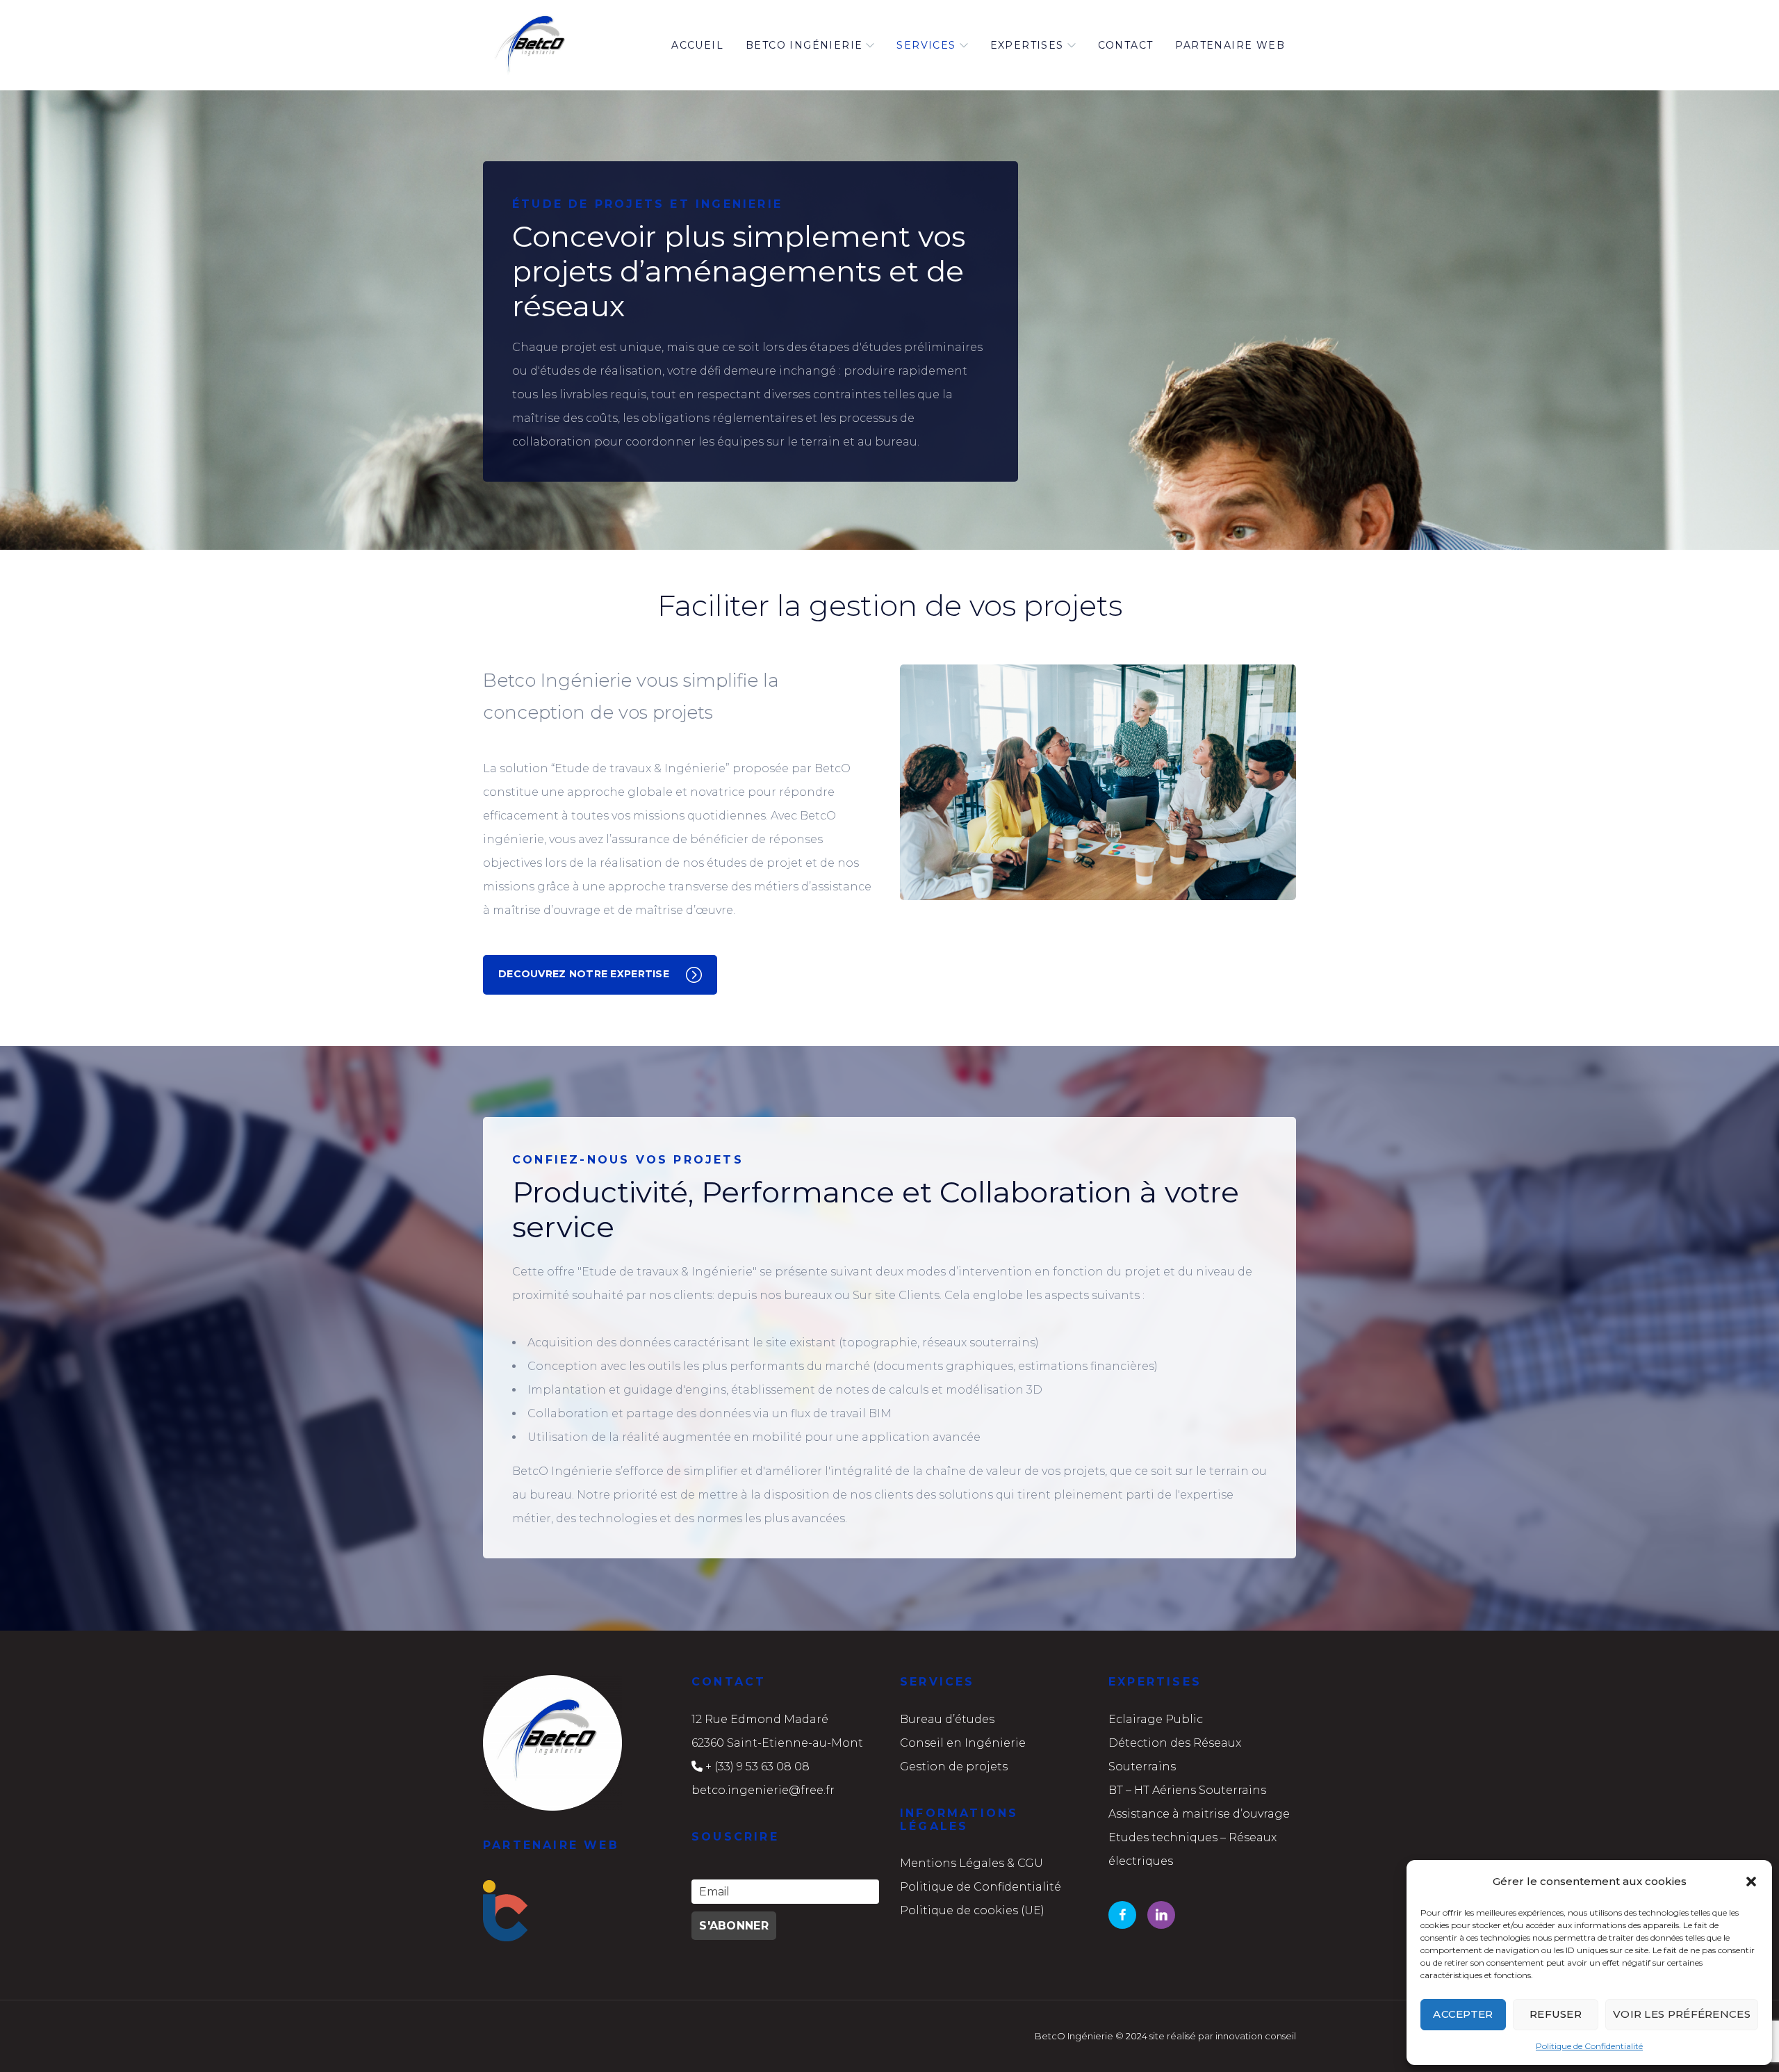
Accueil (697, 45)
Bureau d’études (947, 1719)
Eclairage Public (1156, 1719)
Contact (1126, 45)
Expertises (1027, 45)
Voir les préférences (1682, 2014)
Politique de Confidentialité (1589, 2046)
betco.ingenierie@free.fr (763, 1790)
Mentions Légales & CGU (972, 1863)
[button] (1751, 1882)
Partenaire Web (1230, 45)
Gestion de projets (954, 1767)
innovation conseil (1256, 2036)
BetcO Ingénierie (804, 45)
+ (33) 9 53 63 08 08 (757, 1767)
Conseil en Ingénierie (963, 1743)
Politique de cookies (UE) (972, 1910)
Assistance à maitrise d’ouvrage (1199, 1814)
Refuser (1556, 2014)
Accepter (1463, 2014)
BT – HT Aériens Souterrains (1187, 1790)
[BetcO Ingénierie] (533, 45)
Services (926, 45)
